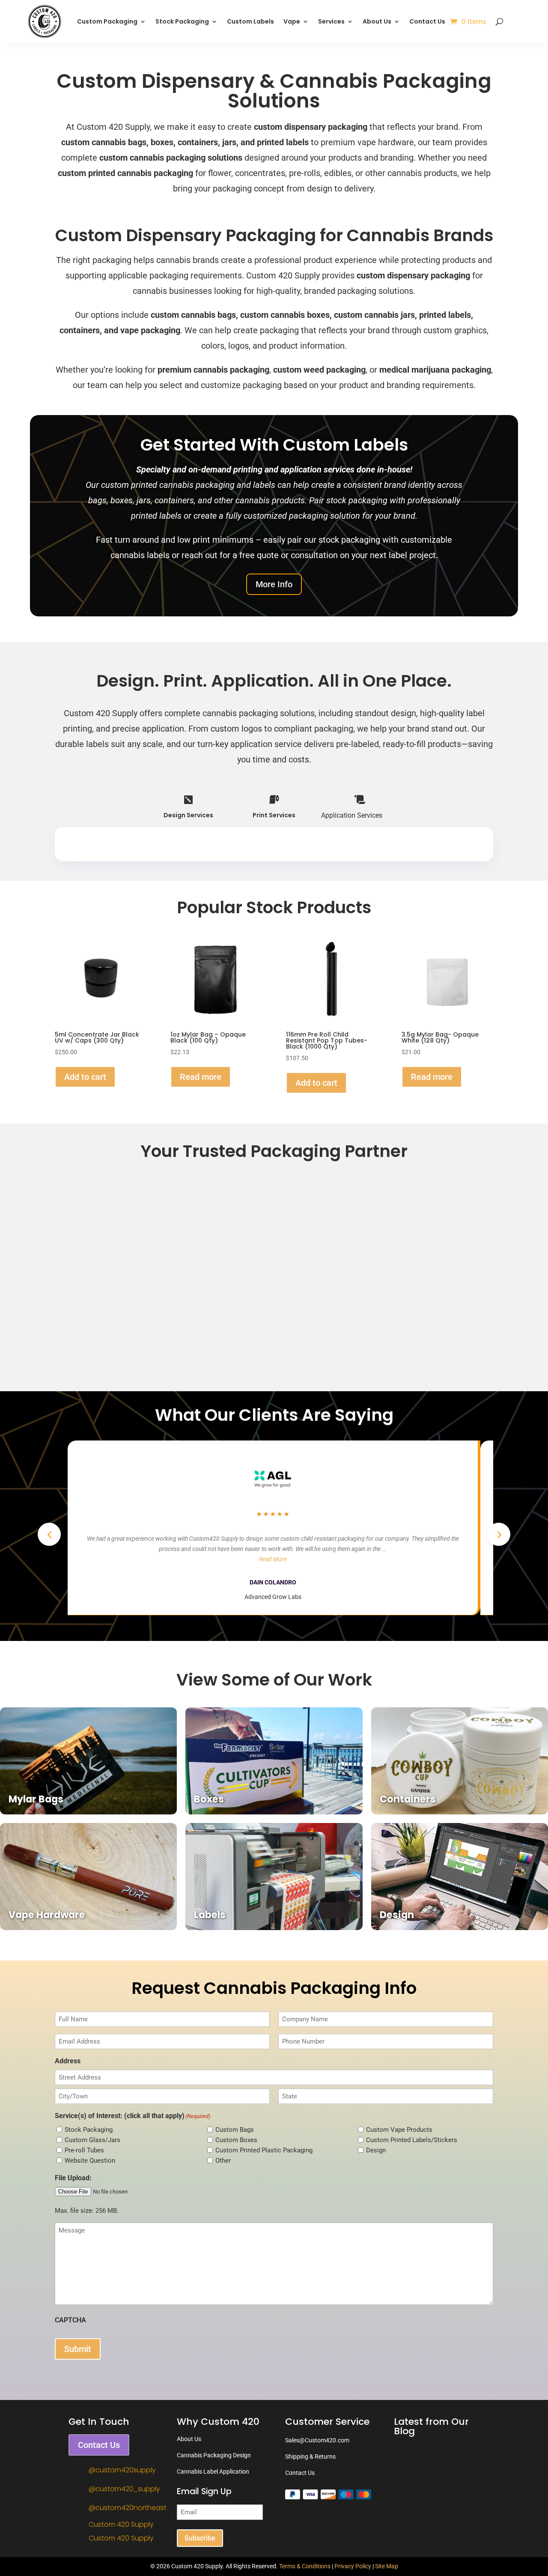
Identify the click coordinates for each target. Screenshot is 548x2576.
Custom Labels (250, 21)
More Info (274, 584)
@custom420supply (122, 2470)
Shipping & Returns (310, 2456)
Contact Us (427, 21)
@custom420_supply (124, 2489)
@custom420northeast (128, 2508)
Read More (273, 1559)
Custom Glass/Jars (92, 2140)
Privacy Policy (353, 2566)
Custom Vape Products (399, 2130)
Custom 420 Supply (121, 2524)
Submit (78, 2349)
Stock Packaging (89, 2130)
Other (223, 2161)
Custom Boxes (236, 2140)
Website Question (90, 2161)
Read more (201, 1077)
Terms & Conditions (305, 2566)
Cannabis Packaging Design (214, 2455)
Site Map (387, 2566)
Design (376, 2150)
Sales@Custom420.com (317, 2440)
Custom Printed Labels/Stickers (412, 2140)
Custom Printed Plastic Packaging (264, 2150)
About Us (377, 21)
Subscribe (200, 2538)
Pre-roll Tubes (84, 2150)
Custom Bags (235, 2130)
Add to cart (85, 1077)
